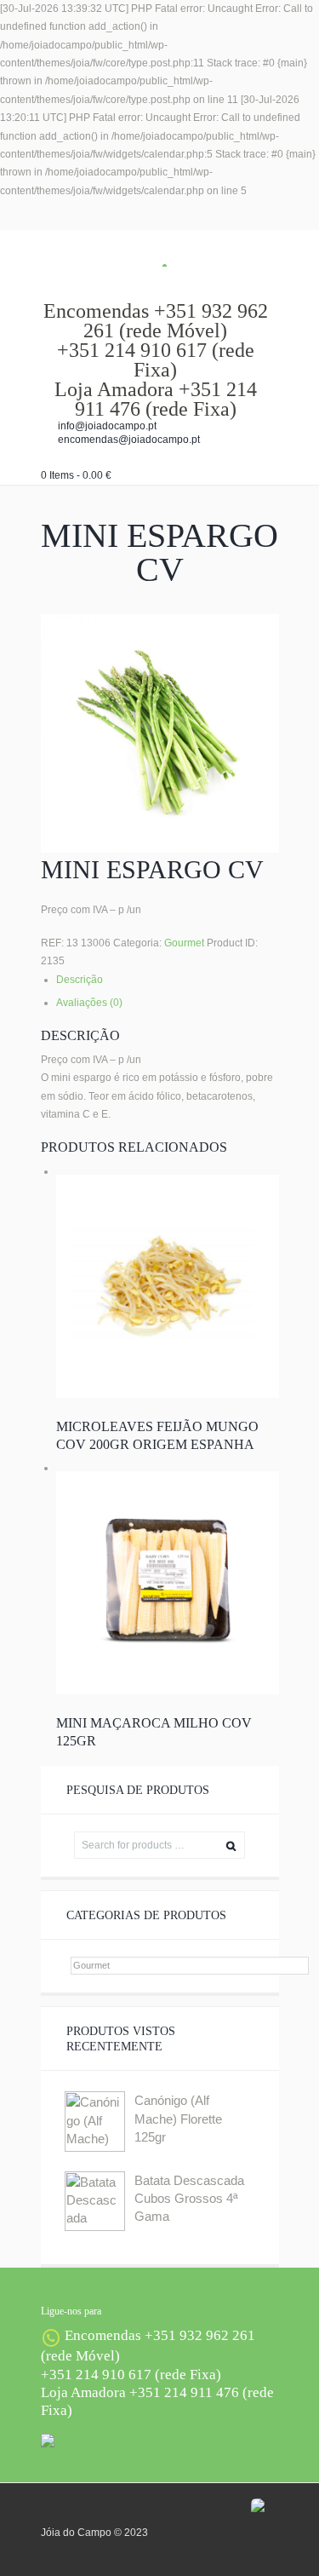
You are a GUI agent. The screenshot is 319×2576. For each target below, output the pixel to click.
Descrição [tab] (80, 980)
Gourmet (184, 943)
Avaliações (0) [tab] (89, 1003)
